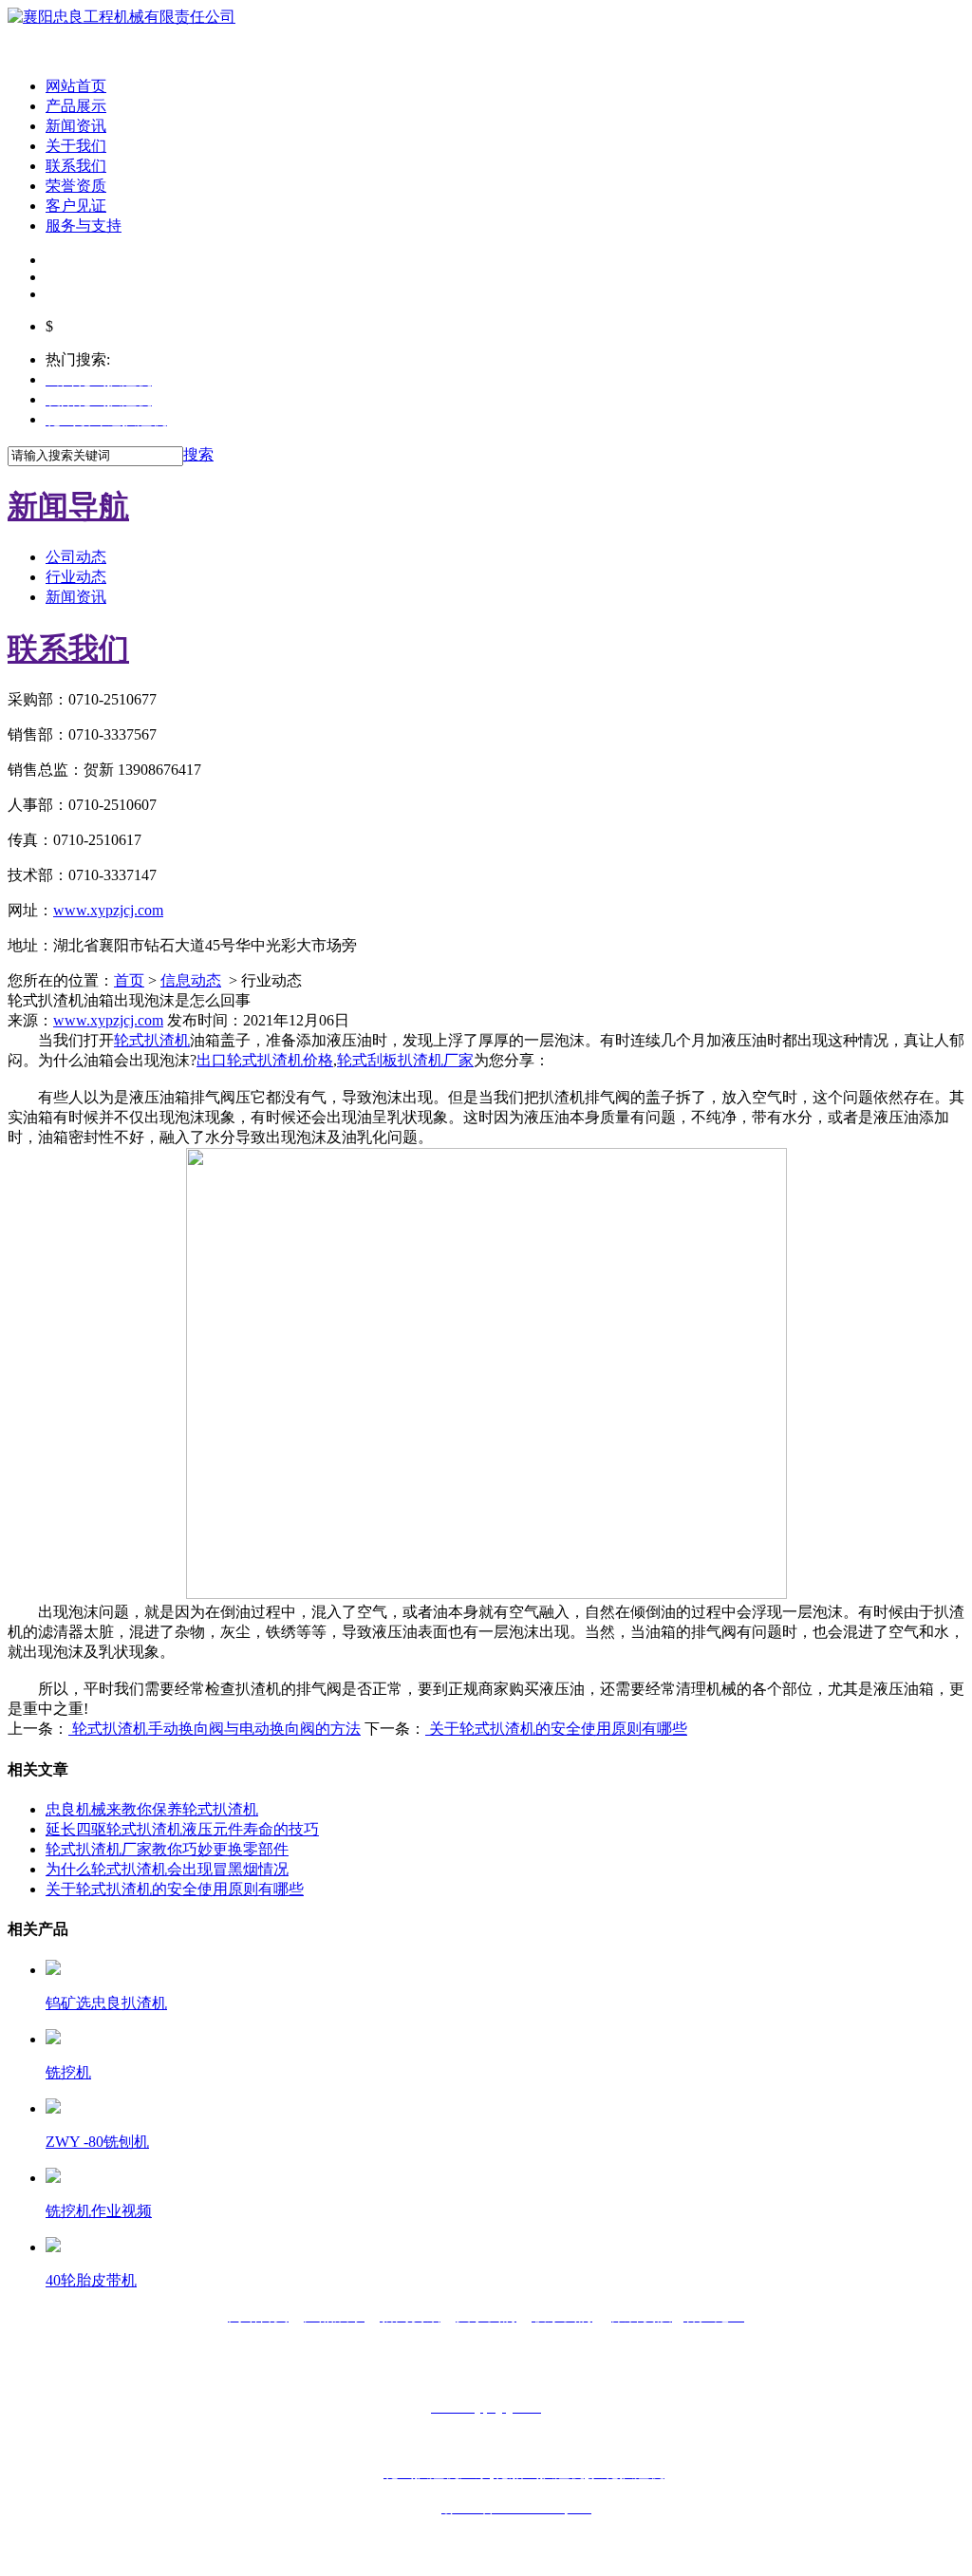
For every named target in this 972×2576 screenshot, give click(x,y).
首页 (129, 980)
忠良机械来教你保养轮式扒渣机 (152, 1809)
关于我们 (76, 146)
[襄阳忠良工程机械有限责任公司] (121, 17)
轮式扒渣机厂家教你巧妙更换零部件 (167, 1849)
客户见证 (76, 206)
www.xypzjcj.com (108, 910)
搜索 (198, 454)
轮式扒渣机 (152, 1040)
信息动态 (191, 980)
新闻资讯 (76, 126)
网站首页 (76, 86)
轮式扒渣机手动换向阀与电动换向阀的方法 (215, 1729)
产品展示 (76, 106)
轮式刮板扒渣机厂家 (405, 1060)
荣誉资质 (76, 186)
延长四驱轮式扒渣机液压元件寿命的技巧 (182, 1829)
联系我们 (76, 166)
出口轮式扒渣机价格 (265, 1060)
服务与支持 (84, 226)
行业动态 (76, 577)
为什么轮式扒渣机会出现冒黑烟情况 (167, 1869)
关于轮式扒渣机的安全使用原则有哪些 (556, 1729)
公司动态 (76, 557)
